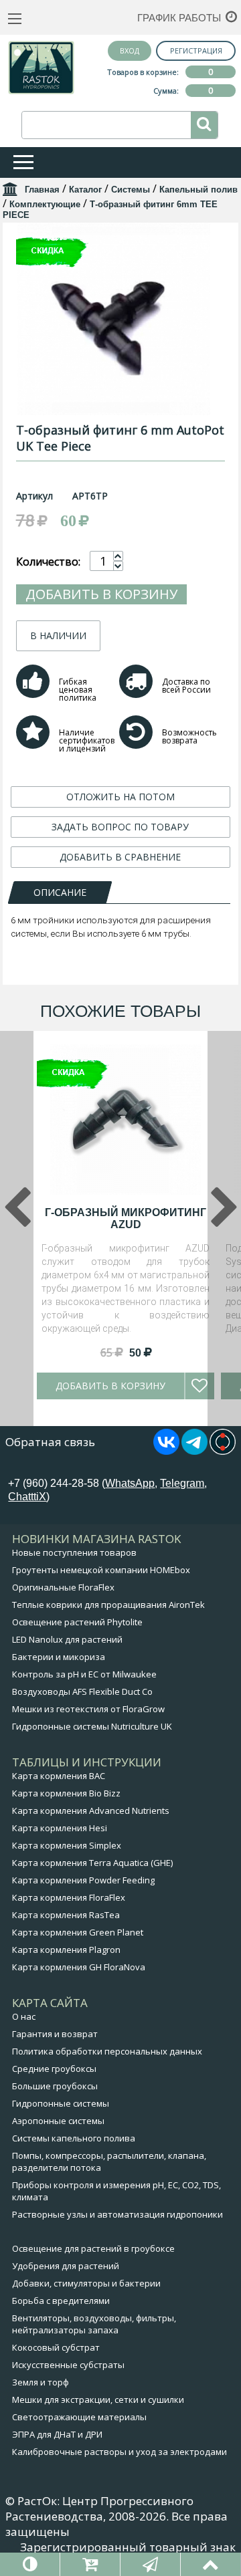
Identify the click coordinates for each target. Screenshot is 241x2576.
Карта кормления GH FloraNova (79, 1967)
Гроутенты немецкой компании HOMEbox (101, 1570)
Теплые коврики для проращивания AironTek (108, 1605)
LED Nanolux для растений (67, 1639)
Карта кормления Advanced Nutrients (91, 1810)
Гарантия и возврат (55, 2034)
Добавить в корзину (101, 594)
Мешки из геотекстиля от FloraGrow (88, 1709)
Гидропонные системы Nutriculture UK (92, 1726)
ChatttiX (27, 1497)
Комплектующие (45, 204)
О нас (24, 2016)
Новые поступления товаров (74, 1552)
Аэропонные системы (58, 2121)
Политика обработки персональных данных (107, 2051)
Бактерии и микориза (59, 1657)
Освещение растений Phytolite (77, 1622)
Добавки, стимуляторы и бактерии (86, 2283)
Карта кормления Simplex (67, 1845)
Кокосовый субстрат (56, 2347)
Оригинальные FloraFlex (63, 1587)
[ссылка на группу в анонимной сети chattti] (223, 1451)
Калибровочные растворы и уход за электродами (119, 2452)
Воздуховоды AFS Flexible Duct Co (82, 1691)
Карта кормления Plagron (66, 1950)
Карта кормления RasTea (66, 1915)
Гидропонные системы (61, 2103)
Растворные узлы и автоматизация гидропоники (117, 2214)
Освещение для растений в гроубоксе (93, 2248)
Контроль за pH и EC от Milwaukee (84, 1674)
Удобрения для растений (66, 2266)
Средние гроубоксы (54, 2069)
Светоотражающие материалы (79, 2417)
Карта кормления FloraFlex (69, 1897)
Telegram (182, 1483)
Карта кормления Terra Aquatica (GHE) (92, 1863)
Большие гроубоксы (55, 2086)
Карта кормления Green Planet (78, 1932)
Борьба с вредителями (61, 2301)
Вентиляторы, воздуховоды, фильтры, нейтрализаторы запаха (94, 2324)
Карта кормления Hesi (60, 1828)
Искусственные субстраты (68, 2365)
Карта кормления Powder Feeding (83, 1880)
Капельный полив (198, 190)
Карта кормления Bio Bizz (66, 1793)
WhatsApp (130, 1483)
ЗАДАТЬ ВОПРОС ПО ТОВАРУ (120, 827)
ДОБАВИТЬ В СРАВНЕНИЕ (120, 857)
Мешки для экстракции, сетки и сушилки (98, 2399)
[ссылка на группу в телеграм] (194, 1451)
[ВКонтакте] (166, 1451)
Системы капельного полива (74, 2138)
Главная (42, 190)
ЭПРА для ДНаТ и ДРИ (57, 2434)
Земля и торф (41, 2382)
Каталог (85, 190)
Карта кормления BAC (59, 1776)
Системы (131, 190)
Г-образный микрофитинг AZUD (126, 1218)
